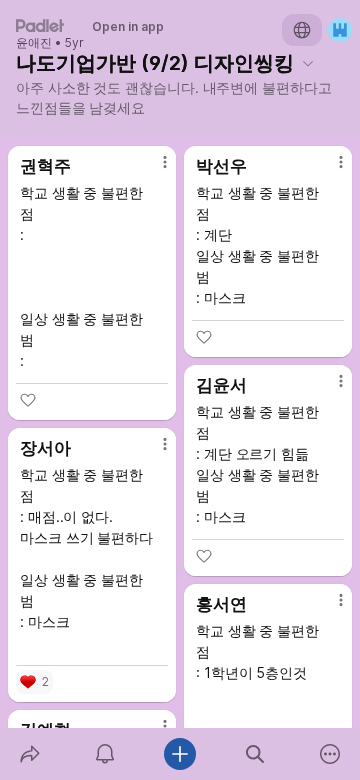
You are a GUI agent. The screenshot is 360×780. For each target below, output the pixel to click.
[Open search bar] (255, 754)
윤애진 (34, 43)
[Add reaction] (28, 400)
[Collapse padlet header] (308, 63)
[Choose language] (302, 30)
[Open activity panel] (104, 754)
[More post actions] (152, 170)
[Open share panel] (29, 754)
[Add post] (179, 754)
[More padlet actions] (330, 754)
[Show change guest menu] (340, 30)
